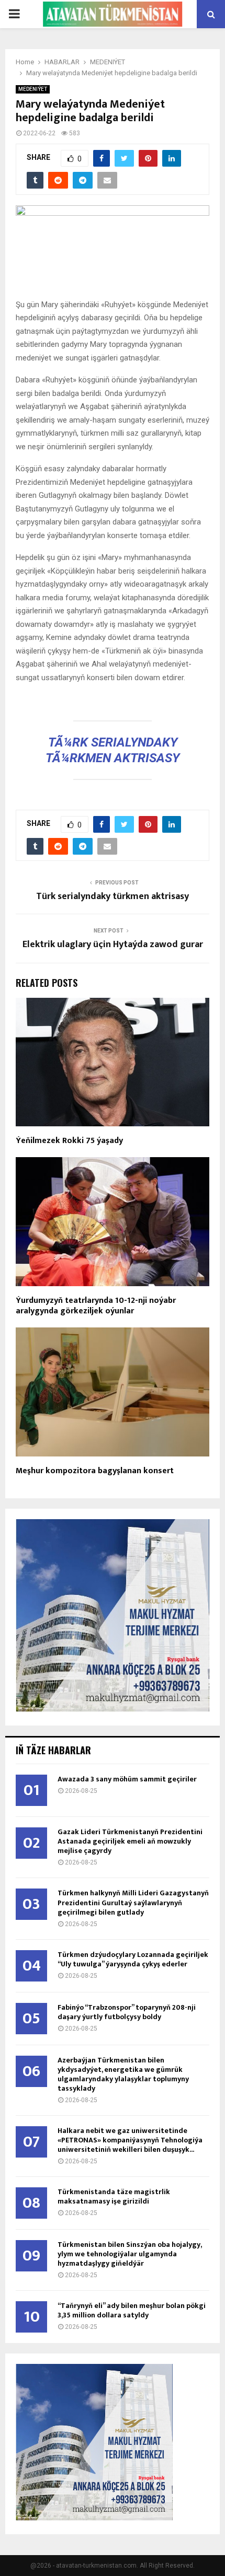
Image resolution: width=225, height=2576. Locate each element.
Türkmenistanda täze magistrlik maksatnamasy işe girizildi (114, 2196)
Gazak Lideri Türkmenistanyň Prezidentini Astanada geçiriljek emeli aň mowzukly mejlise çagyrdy (130, 1841)
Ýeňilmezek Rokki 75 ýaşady (69, 1141)
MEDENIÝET (33, 89)
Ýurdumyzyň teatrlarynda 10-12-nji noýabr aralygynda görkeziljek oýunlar (96, 1306)
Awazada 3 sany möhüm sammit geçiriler (127, 1779)
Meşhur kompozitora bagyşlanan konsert (95, 1471)
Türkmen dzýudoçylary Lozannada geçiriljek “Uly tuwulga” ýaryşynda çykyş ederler (133, 1959)
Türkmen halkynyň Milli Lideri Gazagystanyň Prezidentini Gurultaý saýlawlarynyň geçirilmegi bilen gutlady (133, 1902)
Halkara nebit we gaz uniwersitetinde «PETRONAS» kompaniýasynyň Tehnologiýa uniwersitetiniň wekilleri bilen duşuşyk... (130, 2140)
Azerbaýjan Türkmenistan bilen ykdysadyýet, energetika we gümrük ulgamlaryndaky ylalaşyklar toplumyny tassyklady (123, 2074)
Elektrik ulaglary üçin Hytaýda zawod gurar (113, 945)
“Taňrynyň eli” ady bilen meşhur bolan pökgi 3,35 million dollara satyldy (132, 2310)
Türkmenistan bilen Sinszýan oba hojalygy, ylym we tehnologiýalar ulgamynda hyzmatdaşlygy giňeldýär (130, 2254)
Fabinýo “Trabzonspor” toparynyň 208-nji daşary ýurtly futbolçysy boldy (127, 2012)
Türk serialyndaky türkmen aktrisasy (113, 896)
